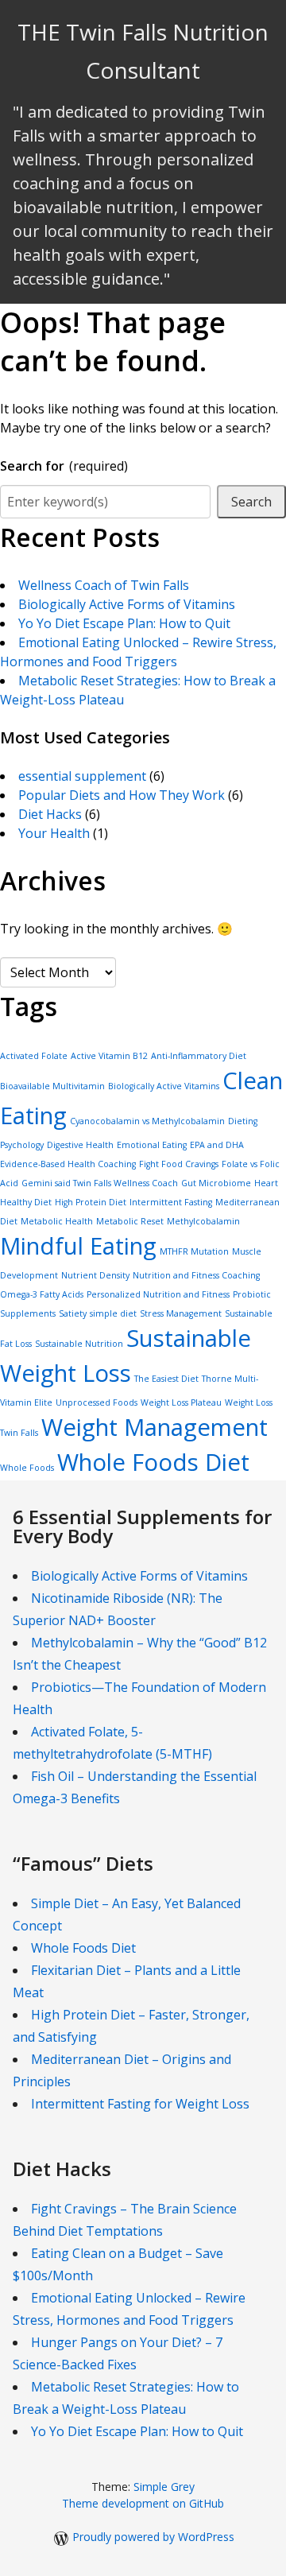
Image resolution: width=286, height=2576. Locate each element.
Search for (64, 466)
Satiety (73, 1313)
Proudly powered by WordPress (153, 2537)
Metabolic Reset (130, 1221)
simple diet (113, 1313)
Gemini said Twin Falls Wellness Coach (100, 1183)
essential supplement (82, 776)
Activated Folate (34, 1056)
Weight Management (155, 1427)
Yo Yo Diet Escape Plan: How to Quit (124, 623)
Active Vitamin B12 (109, 1056)
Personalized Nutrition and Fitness (158, 1294)
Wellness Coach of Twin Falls (104, 585)
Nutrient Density (95, 1275)
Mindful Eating (78, 1246)
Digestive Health (80, 1145)
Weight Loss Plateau (181, 1402)
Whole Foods (27, 1468)
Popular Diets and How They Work (122, 795)
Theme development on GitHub (143, 2503)
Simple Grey (164, 2487)
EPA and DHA (217, 1145)
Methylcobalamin (203, 1221)
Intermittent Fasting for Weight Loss (140, 2104)
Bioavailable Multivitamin (52, 1086)
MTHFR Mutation (194, 1251)
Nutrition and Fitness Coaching (196, 1275)
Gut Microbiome (216, 1183)
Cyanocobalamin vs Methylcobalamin (147, 1121)
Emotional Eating (152, 1145)
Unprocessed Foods (97, 1402)
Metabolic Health (57, 1221)
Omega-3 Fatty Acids (42, 1294)
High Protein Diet (91, 1202)
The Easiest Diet (166, 1379)
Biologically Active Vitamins (164, 1086)
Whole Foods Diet (153, 1462)
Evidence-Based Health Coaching (68, 1164)
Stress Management (181, 1313)
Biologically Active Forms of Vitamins (127, 604)
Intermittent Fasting (171, 1202)
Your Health (54, 833)
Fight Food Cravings (179, 1164)
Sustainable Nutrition (79, 1344)
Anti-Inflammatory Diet (199, 1056)
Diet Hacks (50, 814)
